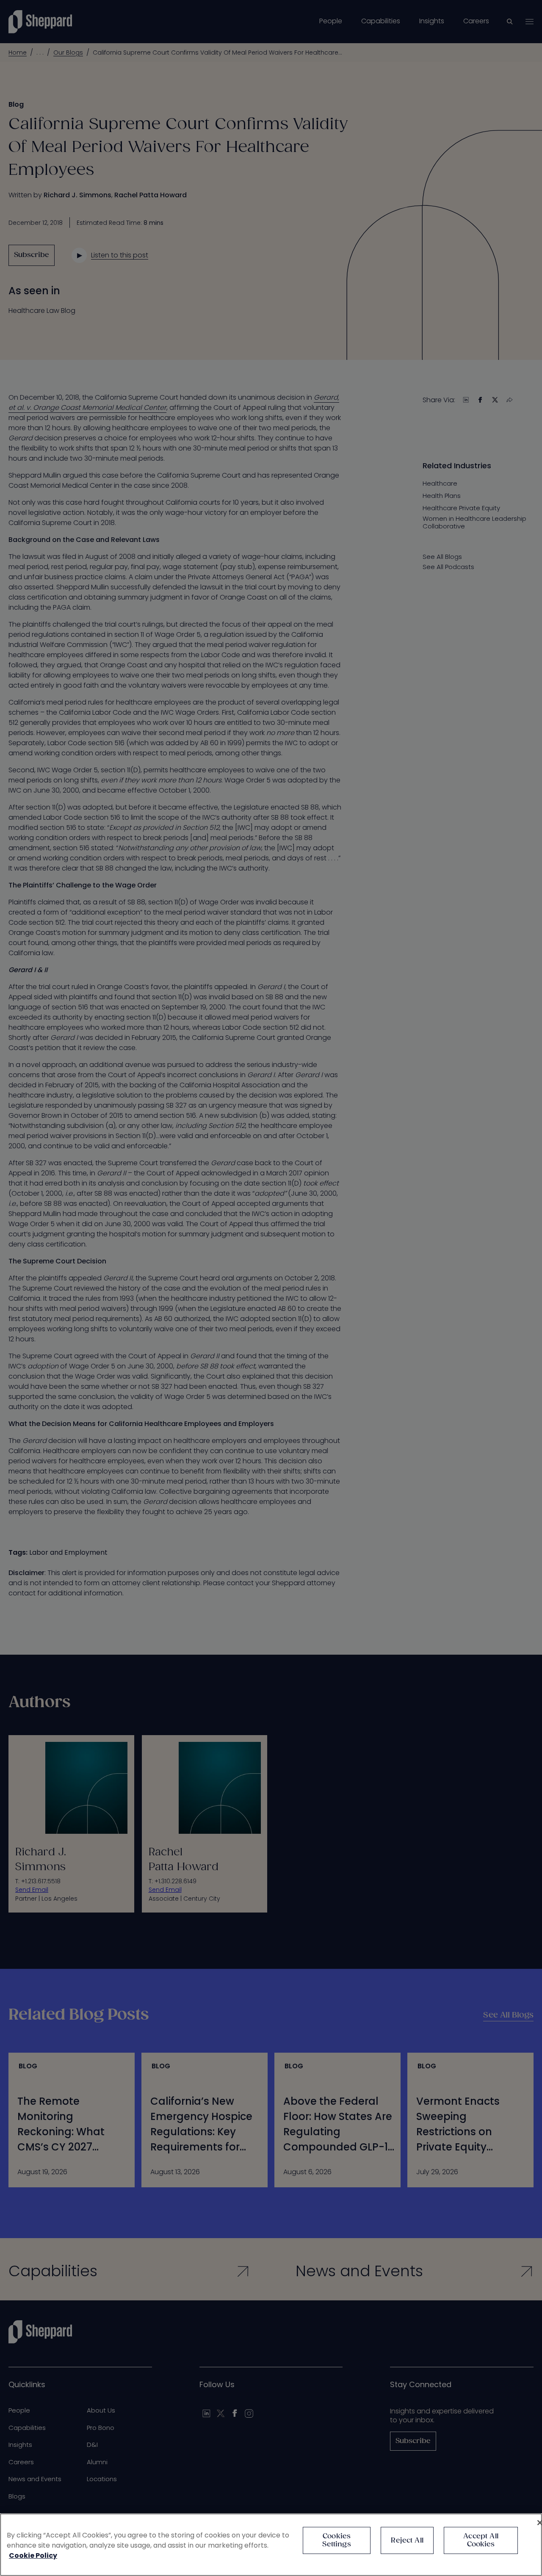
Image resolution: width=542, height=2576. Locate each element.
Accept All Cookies (481, 2540)
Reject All (407, 2541)
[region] (271, 2545)
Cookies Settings (336, 2540)
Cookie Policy (33, 2555)
